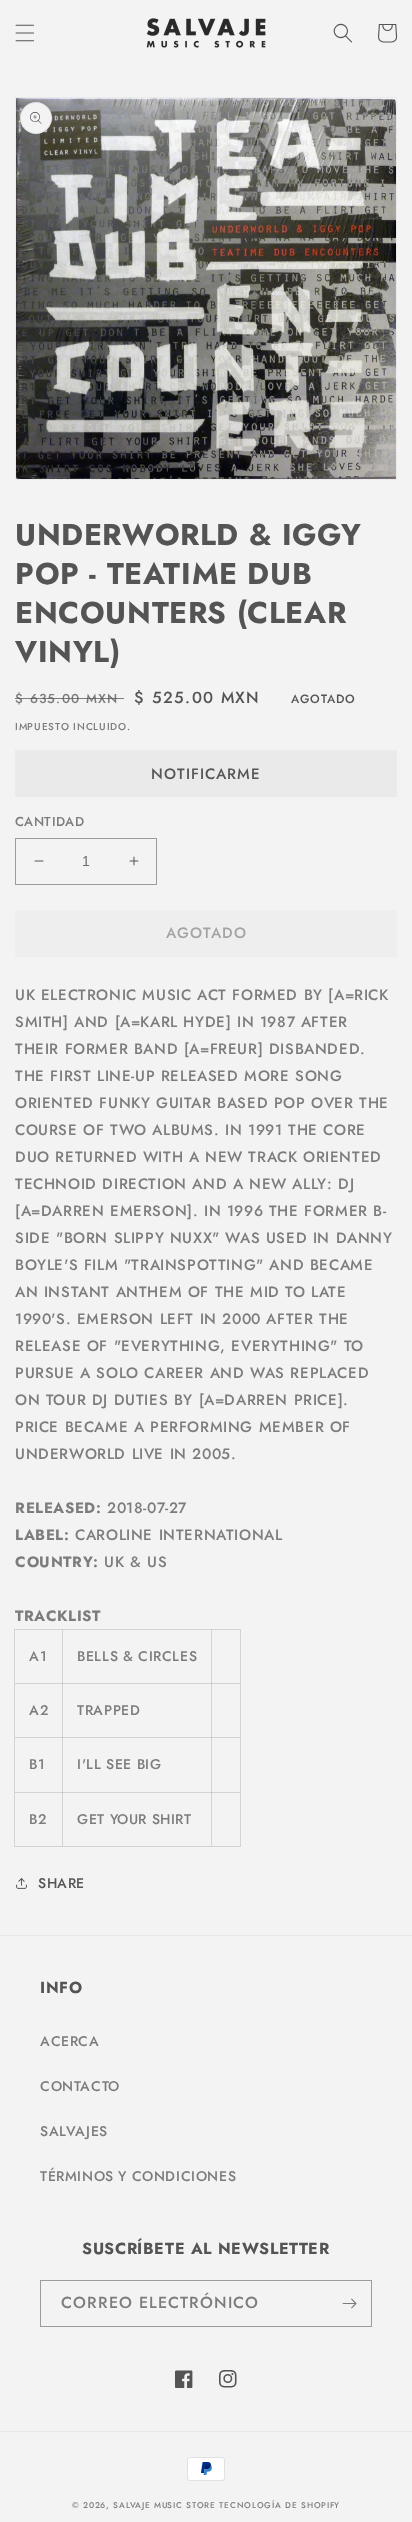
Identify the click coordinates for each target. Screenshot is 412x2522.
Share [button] (61, 1883)
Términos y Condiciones (138, 2176)
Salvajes (74, 2131)
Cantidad (49, 821)
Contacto (80, 2086)
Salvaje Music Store (164, 2505)
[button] (25, 33)
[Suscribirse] (349, 2303)
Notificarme (206, 774)
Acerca (70, 2041)
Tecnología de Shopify (279, 2505)
